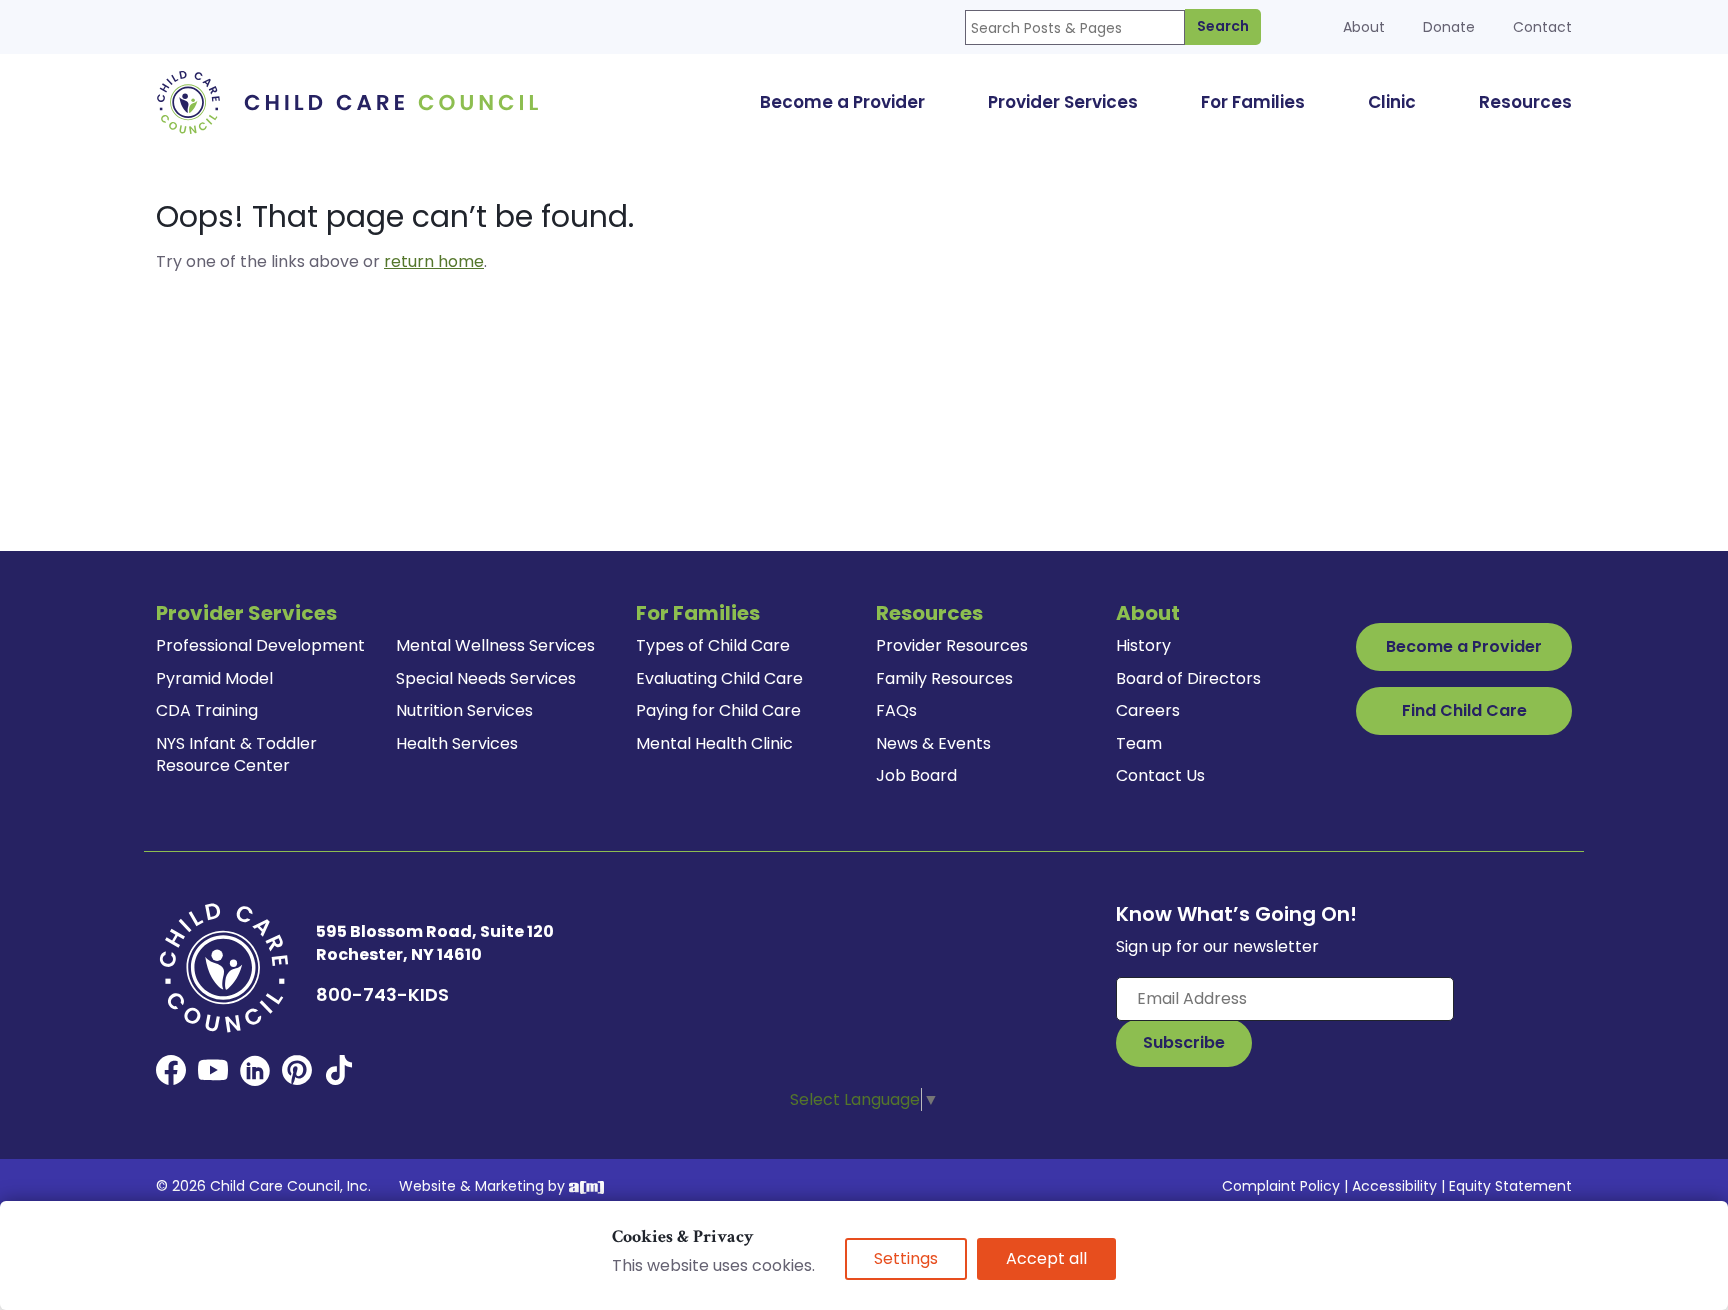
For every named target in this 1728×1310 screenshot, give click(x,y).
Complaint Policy (1281, 1186)
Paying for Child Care (718, 710)
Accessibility (1394, 1186)
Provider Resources (952, 645)
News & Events (933, 743)
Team (1139, 743)
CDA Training (207, 710)
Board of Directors (1188, 678)
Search (1223, 26)
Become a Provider (1464, 646)
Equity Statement (1510, 1186)
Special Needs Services (486, 678)
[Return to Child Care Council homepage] (354, 101)
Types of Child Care (713, 645)
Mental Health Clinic (714, 743)
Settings (906, 1258)
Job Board (916, 775)
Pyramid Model (214, 678)
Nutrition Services (464, 710)
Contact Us (1160, 775)
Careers (1148, 710)
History (1143, 645)
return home (434, 261)
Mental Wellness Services (495, 645)
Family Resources (944, 678)
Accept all (1046, 1258)
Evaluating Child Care (719, 678)
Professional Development (260, 645)
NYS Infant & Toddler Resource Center (236, 754)
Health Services (457, 743)
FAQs (896, 710)
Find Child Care (1464, 710)
